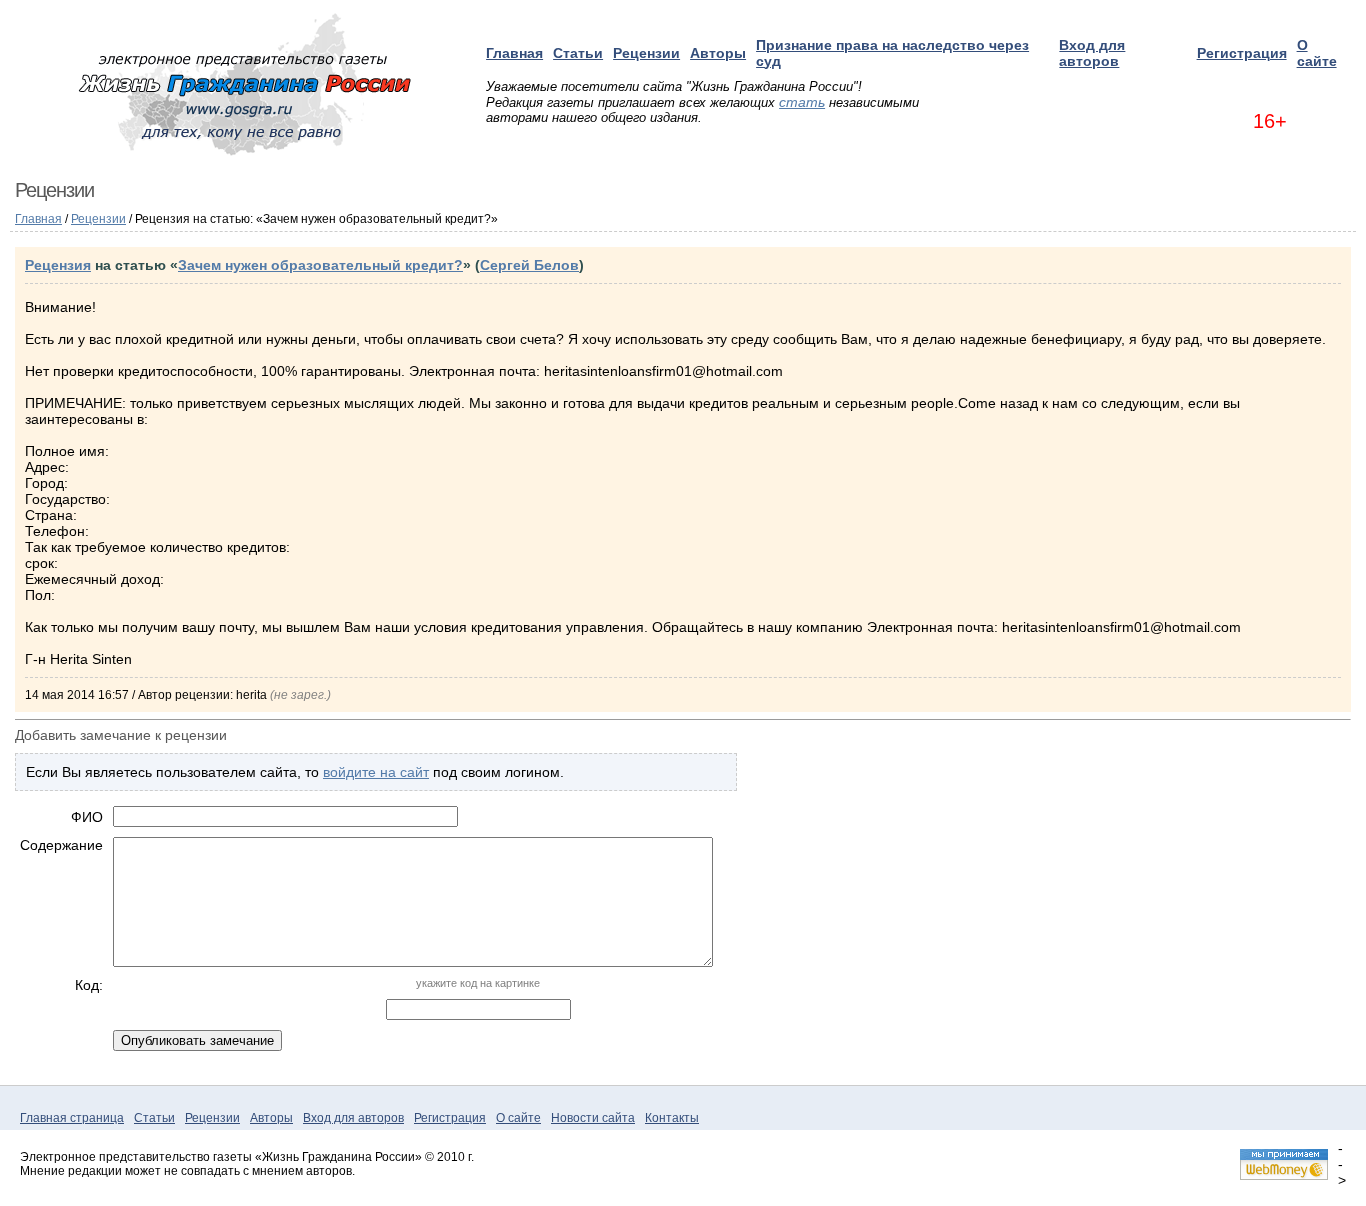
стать (802, 102)
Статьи (578, 53)
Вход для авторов (1092, 53)
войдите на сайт (376, 772)
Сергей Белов (529, 265)
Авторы (718, 53)
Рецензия (58, 265)
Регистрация (1242, 53)
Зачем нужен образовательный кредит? (320, 265)
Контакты (672, 1118)
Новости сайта (593, 1118)
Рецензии (646, 53)
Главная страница (72, 1118)
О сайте (1317, 53)
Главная (514, 53)
